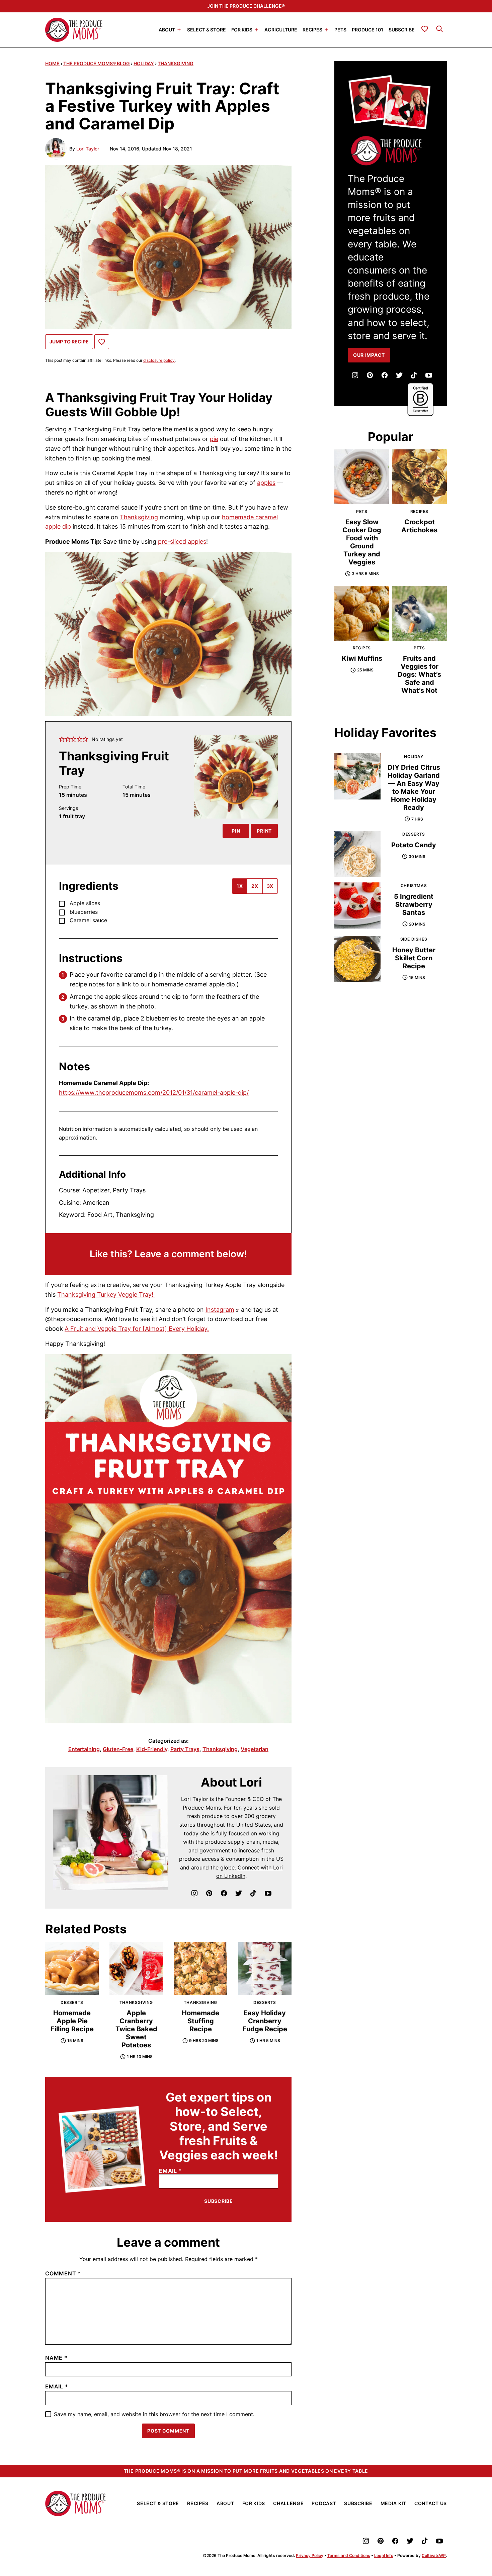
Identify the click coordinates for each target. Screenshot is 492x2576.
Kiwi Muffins (362, 658)
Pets (340, 29)
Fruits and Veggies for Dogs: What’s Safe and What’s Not (419, 674)
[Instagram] (194, 1893)
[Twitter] (239, 1893)
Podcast (324, 2503)
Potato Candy (414, 845)
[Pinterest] (209, 1893)
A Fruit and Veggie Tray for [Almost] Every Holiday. (137, 1329)
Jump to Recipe (69, 342)
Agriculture (281, 29)
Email (170, 2171)
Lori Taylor (88, 149)
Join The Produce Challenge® (246, 6)
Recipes (312, 29)
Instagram (220, 1310)
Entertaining (84, 1749)
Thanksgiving (176, 63)
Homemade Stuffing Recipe (200, 2021)
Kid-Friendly (152, 1749)
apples (266, 483)
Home (52, 63)
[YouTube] (268, 1893)
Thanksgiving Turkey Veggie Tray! (106, 1295)
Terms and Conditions (349, 2555)
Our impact (369, 355)
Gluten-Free (118, 1749)
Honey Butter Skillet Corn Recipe (414, 958)
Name (56, 2358)
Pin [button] (236, 831)
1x (240, 886)
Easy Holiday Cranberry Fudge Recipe (265, 2021)
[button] (62, 739)
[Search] (439, 29)
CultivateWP (434, 2555)
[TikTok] (253, 1893)
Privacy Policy (310, 2555)
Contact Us (431, 2503)
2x (255, 886)
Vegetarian (255, 1749)
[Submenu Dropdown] (179, 30)
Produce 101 (367, 29)
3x (270, 886)
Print (264, 831)
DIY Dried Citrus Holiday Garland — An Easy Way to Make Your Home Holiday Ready (414, 787)
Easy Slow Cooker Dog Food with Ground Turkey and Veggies (362, 542)
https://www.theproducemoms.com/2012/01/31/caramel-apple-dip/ (154, 1093)
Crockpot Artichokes (419, 526)
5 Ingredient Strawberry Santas (414, 904)
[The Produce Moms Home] (74, 30)
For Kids (242, 29)
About (167, 29)
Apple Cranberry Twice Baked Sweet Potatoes (136, 2029)
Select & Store (207, 29)
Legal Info (384, 2555)
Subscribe (402, 29)
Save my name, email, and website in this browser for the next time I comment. (154, 2414)
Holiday (144, 63)
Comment (63, 2273)
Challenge (288, 2503)
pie (214, 439)
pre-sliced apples (182, 542)
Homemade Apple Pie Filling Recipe (72, 2021)
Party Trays (185, 1749)
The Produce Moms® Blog (97, 63)
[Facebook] (224, 1893)
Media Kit (393, 2503)
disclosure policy (159, 360)
